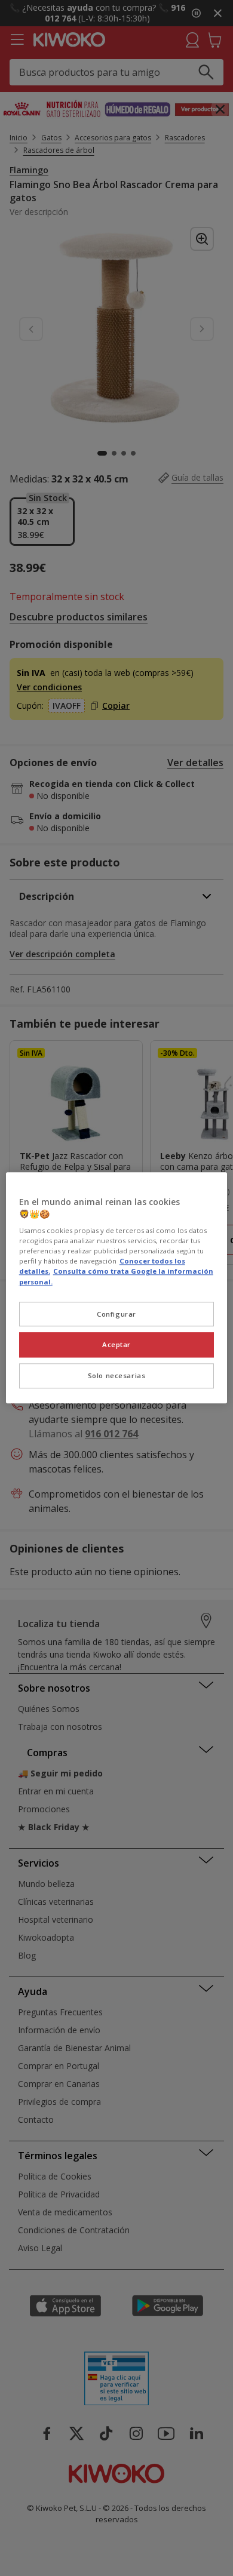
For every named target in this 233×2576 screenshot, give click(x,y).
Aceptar (116, 1345)
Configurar (116, 1314)
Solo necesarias (117, 1376)
